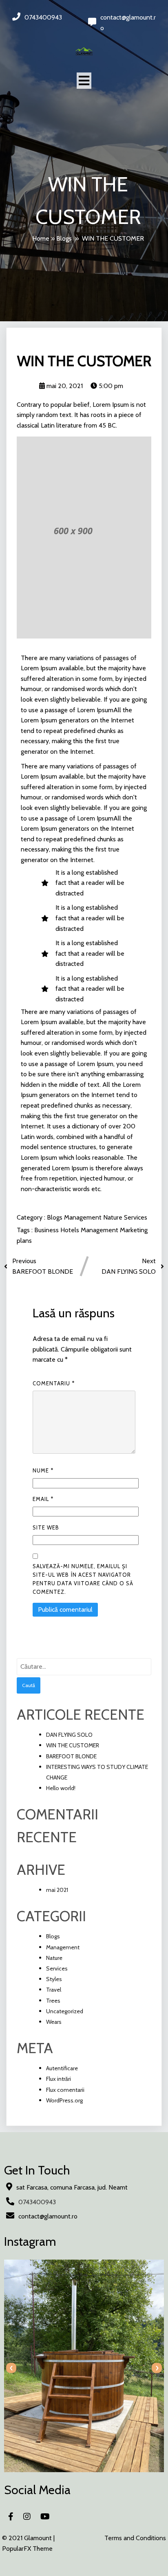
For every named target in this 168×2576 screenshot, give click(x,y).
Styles (54, 1979)
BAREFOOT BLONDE (71, 1756)
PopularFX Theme (27, 2549)
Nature (114, 1217)
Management (84, 1217)
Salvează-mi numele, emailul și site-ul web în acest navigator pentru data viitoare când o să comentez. (83, 1579)
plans (24, 1241)
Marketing (134, 1230)
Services (136, 1217)
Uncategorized (65, 2011)
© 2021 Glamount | (28, 2538)
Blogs (64, 238)
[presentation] (11, 2368)
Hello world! (61, 1788)
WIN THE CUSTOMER (73, 1745)
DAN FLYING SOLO (69, 1735)
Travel (54, 1990)
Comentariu (54, 1383)
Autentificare (62, 2068)
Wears (54, 2022)
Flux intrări (59, 2079)
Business (47, 1230)
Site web (46, 1527)
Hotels (71, 1230)
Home (41, 238)
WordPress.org (64, 2100)
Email (43, 1499)
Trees (53, 2001)
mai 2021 (57, 1890)
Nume (43, 1470)
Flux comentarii (65, 2090)
